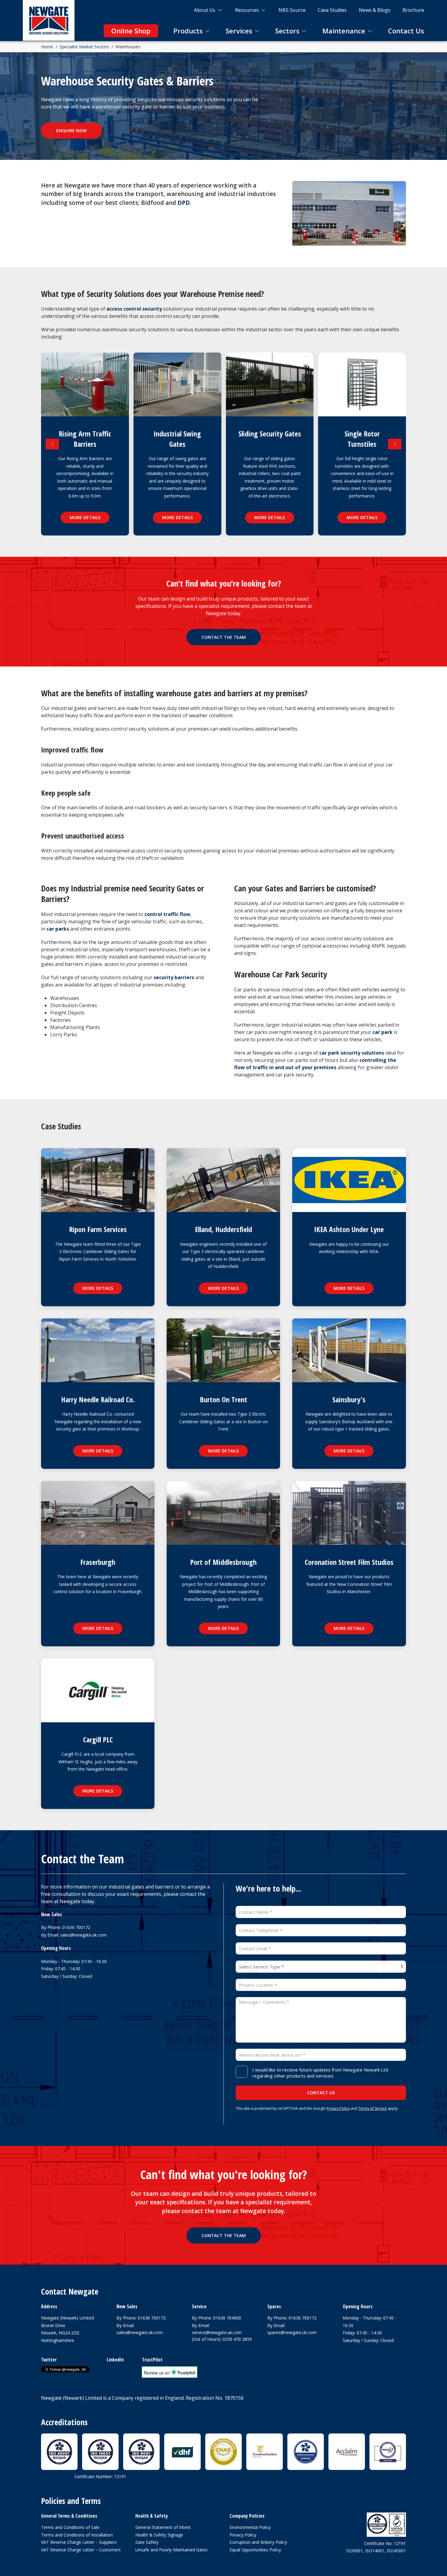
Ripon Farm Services (98, 1229)
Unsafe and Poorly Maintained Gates (172, 2550)
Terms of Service (372, 2108)
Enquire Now (71, 131)
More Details (85, 517)
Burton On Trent (223, 1399)
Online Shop (131, 31)
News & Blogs (375, 10)
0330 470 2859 (237, 2339)
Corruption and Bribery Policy (258, 2542)
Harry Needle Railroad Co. (98, 1399)
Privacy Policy (338, 2108)
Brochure (413, 10)
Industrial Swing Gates (177, 439)
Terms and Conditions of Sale (70, 2527)
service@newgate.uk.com (217, 2332)
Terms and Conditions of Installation (77, 2535)
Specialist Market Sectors (84, 47)
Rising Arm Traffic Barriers (85, 439)
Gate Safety (147, 2542)
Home (47, 47)
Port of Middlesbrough (223, 1562)
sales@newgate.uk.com (83, 1935)
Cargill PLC (98, 1739)
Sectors (287, 31)
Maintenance (344, 31)
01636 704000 (227, 2318)
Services (239, 31)
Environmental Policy (250, 2527)
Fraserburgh (98, 1562)
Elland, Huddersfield (223, 1229)
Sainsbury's (349, 1399)
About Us (205, 10)
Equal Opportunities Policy (255, 2550)
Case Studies (332, 10)
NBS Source (292, 10)
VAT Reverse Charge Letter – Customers (81, 2550)
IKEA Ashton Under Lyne (349, 1229)
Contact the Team (224, 637)
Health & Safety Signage (159, 2535)
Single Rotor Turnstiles (362, 439)
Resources (247, 10)
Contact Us (406, 31)
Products (188, 31)
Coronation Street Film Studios (349, 1562)
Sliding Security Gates (270, 434)
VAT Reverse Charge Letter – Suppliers (79, 2542)
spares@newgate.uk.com (292, 2332)
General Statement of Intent (163, 2527)
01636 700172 (76, 1927)
